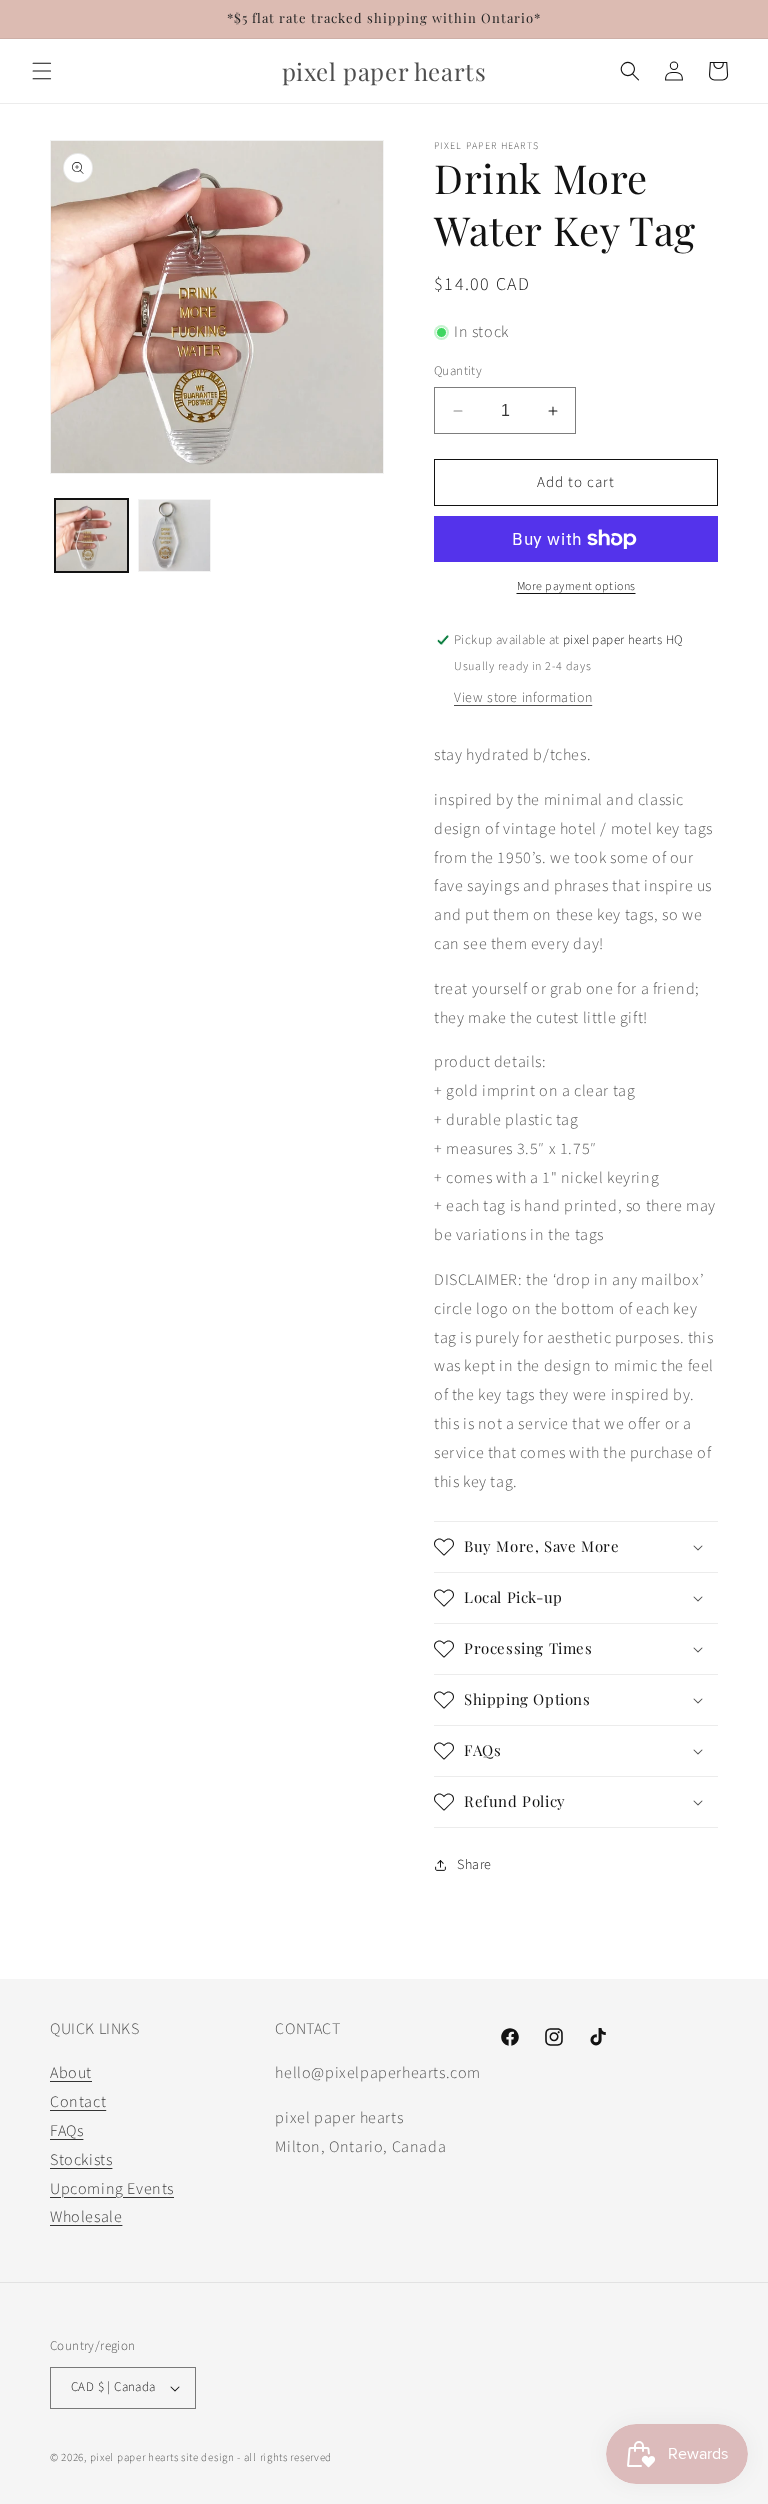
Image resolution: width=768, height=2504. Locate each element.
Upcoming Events (112, 2189)
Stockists (81, 2160)
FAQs (66, 2131)
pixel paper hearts (134, 2457)
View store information (523, 698)
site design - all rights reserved (256, 2457)
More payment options (576, 586)
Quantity (458, 371)
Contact (78, 2102)
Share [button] (474, 1865)
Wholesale (86, 2217)
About (71, 2073)
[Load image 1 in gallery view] (91, 535)
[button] (42, 71)
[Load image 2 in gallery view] (174, 535)
